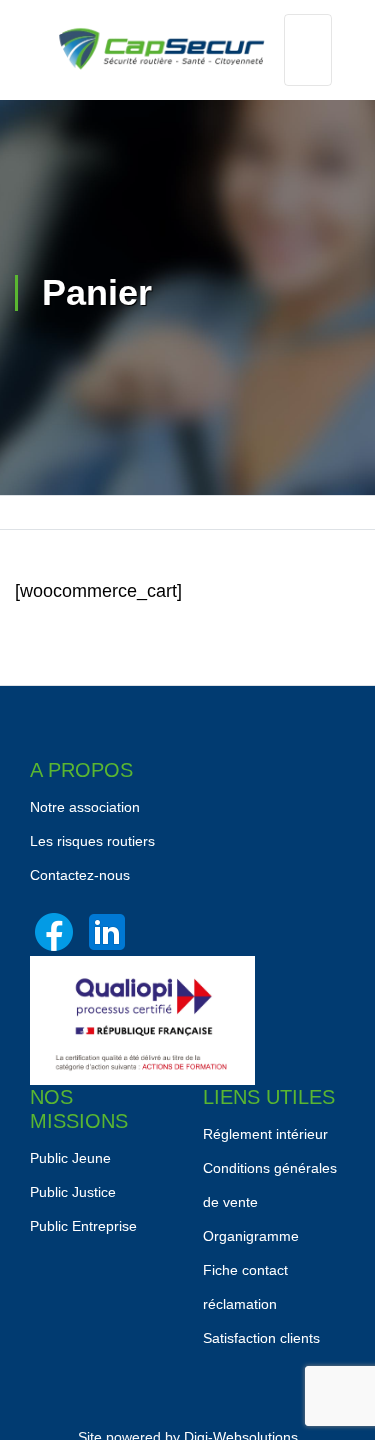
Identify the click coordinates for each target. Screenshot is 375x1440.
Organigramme (251, 1236)
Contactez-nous (80, 875)
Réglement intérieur (265, 1134)
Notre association (85, 807)
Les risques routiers (92, 841)
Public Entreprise (83, 1226)
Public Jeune (70, 1158)
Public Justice (73, 1192)
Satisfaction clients (261, 1338)
